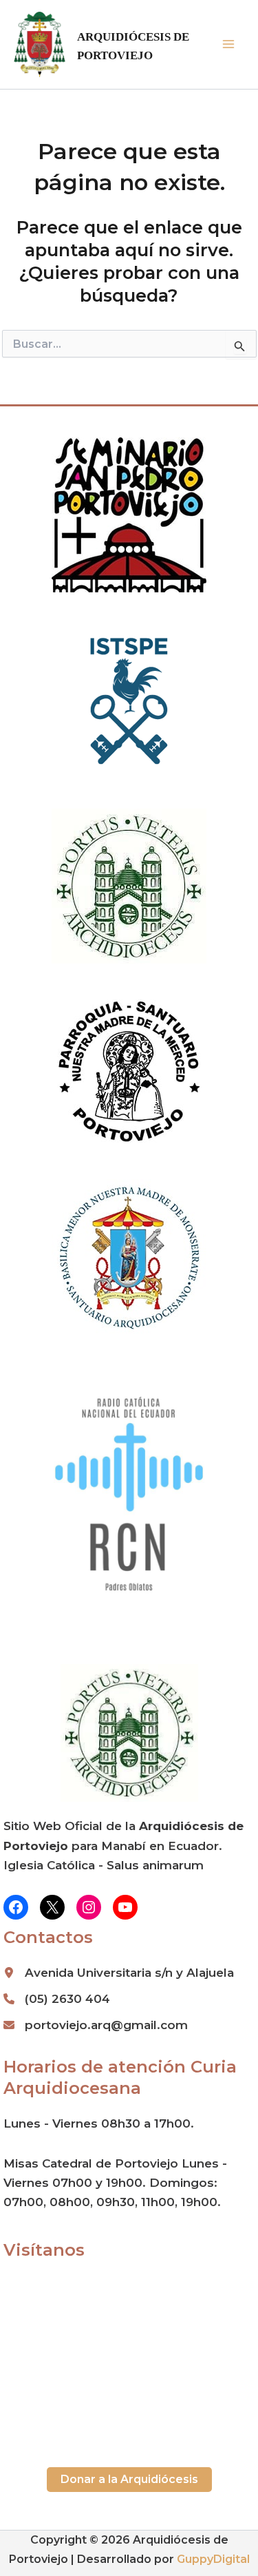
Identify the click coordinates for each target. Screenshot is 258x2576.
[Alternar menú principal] (229, 45)
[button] (129, 2480)
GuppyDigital (213, 2559)
